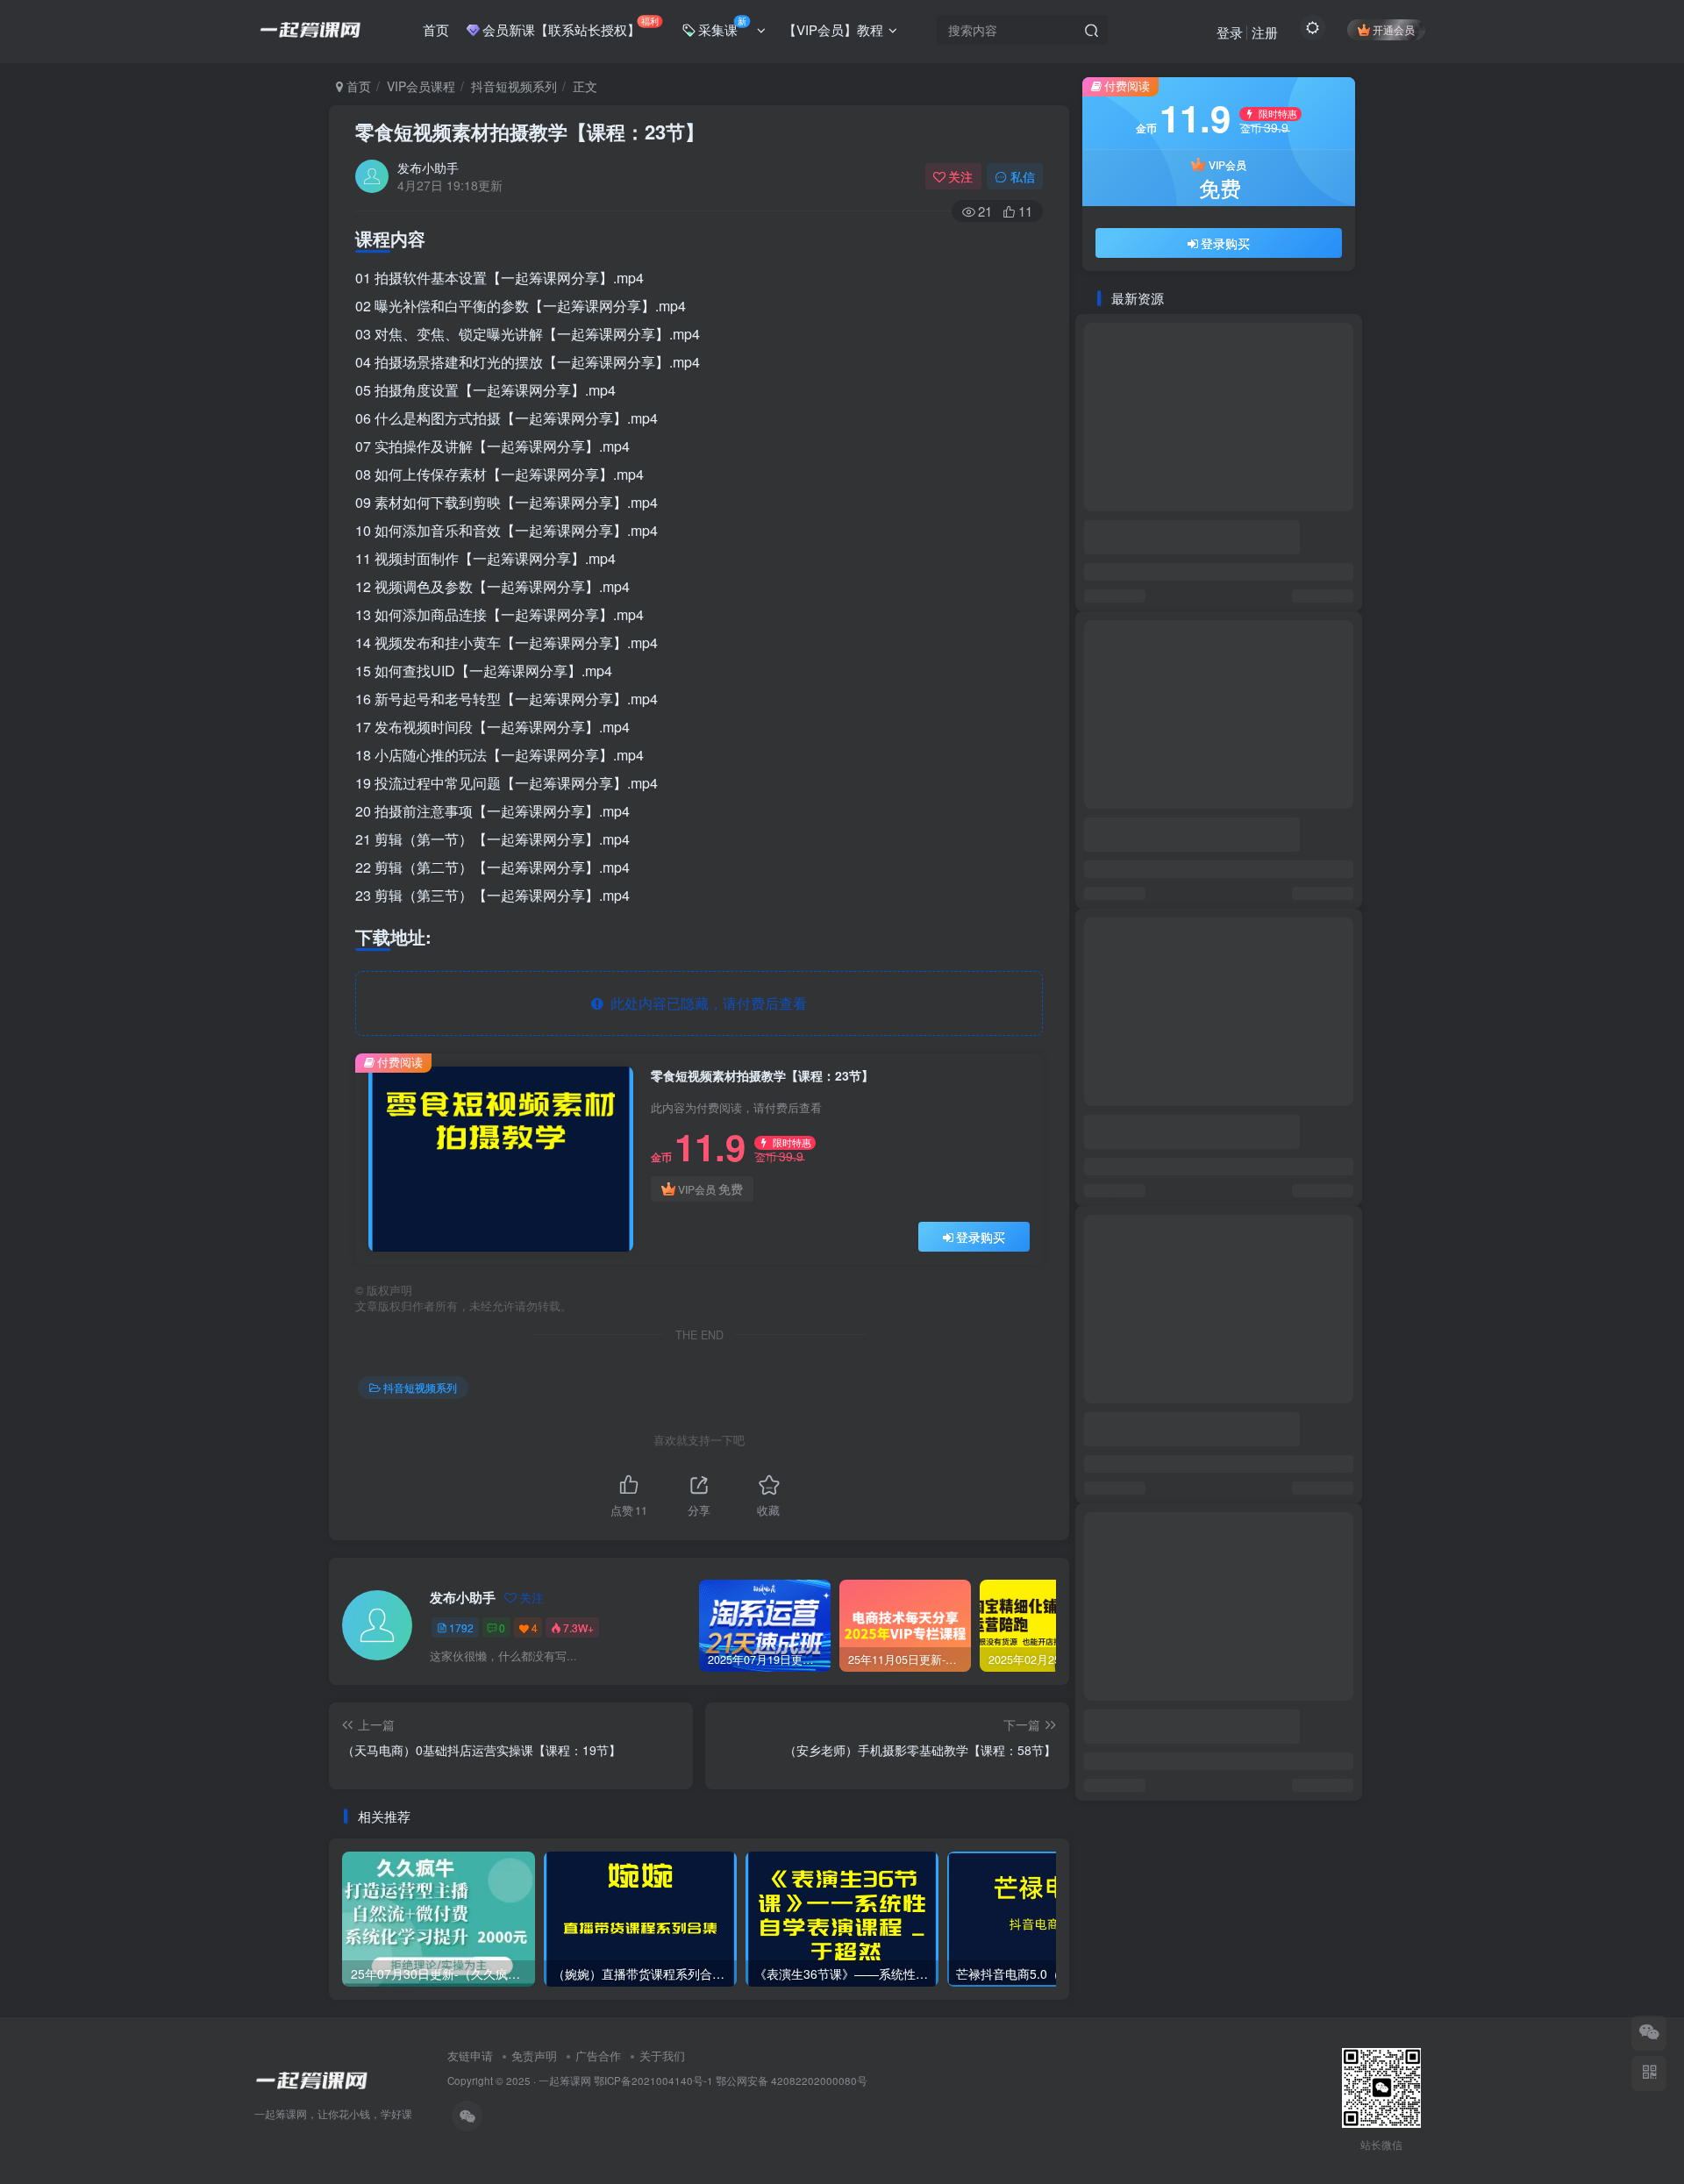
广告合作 (598, 2056)
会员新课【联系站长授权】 (571, 26)
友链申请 (470, 2056)
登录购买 (981, 1237)
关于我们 (662, 2056)
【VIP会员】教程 (833, 29)
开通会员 (1394, 29)
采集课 (722, 26)
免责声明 (534, 2056)
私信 (1023, 176)
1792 (461, 1627)
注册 (1265, 32)
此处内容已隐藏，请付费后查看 (705, 1003)
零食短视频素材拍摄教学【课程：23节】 (530, 132)
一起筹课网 (565, 2081)
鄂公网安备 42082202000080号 (792, 2081)
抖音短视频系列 (514, 86)
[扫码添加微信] (1649, 2033)
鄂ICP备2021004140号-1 (653, 2081)
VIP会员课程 (421, 86)
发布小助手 (428, 168)
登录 (1230, 32)
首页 (436, 29)
